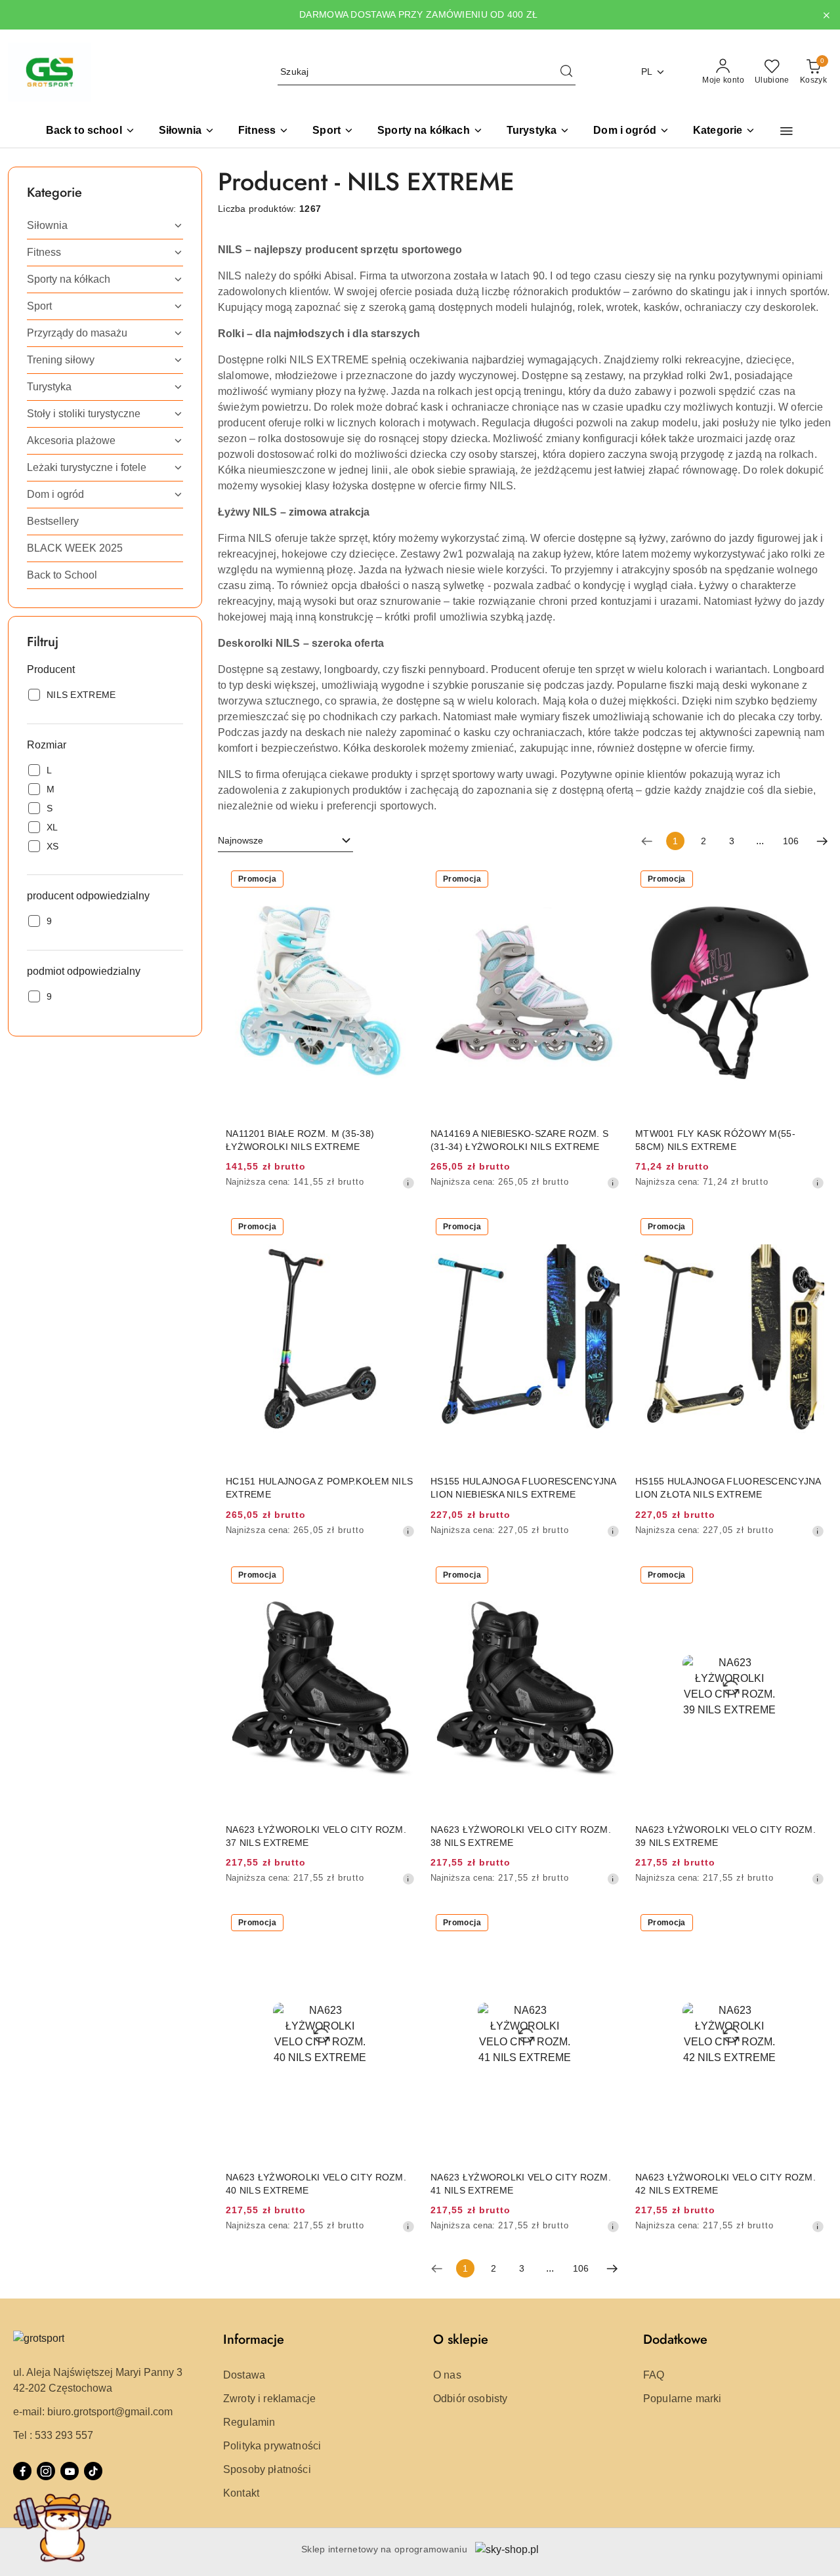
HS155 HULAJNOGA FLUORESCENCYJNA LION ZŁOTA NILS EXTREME (728, 1488)
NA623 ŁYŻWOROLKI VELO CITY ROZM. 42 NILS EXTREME (725, 2184)
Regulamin (249, 2422)
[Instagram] (46, 2471)
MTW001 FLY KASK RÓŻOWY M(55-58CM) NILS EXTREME (715, 1140)
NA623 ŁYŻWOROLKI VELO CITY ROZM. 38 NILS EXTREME (521, 1836)
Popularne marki (682, 2399)
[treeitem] (105, 226)
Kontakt (241, 2493)
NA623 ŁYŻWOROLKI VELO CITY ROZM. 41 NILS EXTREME (521, 2184)
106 (791, 841)
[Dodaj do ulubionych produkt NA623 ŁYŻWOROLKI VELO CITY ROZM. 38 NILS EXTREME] (604, 1576)
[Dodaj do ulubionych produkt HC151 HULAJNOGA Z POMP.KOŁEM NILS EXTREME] (400, 1228)
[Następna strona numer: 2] (822, 841)
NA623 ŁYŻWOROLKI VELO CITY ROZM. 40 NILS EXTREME (316, 2184)
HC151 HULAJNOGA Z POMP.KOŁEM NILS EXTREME (319, 1488)
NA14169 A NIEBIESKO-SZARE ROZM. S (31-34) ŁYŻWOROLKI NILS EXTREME (519, 1140)
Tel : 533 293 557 (53, 2435)
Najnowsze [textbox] (241, 840)
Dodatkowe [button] (675, 2340)
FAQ (654, 2375)
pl (647, 72)
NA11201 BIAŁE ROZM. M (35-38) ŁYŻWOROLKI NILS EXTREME (300, 1140)
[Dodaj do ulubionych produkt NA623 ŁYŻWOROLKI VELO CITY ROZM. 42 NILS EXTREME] (809, 1924)
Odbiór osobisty (470, 2399)
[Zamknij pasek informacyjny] (826, 15)
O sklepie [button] (461, 2340)
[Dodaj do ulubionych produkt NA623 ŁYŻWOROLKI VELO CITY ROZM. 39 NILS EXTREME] (809, 1576)
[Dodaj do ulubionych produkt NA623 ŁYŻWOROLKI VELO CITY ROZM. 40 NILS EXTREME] (400, 1924)
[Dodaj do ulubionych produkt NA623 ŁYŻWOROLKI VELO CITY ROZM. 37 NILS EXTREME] (400, 1576)
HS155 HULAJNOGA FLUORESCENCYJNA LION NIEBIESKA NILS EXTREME (523, 1488)
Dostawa (244, 2375)
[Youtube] (70, 2471)
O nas (447, 2375)
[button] (724, 132)
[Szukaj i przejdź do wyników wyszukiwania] (566, 72)
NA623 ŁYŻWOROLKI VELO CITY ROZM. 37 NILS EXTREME (316, 1836)
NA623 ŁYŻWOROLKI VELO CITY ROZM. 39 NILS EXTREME (725, 1836)
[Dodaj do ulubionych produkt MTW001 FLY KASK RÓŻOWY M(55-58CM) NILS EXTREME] (809, 880)
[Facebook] (22, 2471)
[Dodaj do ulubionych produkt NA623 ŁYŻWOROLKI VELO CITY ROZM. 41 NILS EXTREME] (604, 1924)
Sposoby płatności (267, 2469)
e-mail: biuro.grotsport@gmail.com (93, 2412)
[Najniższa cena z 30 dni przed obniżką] (408, 1183)
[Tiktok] (93, 2471)
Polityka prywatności (272, 2446)
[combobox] (285, 841)
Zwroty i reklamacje (269, 2399)
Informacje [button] (254, 2340)
